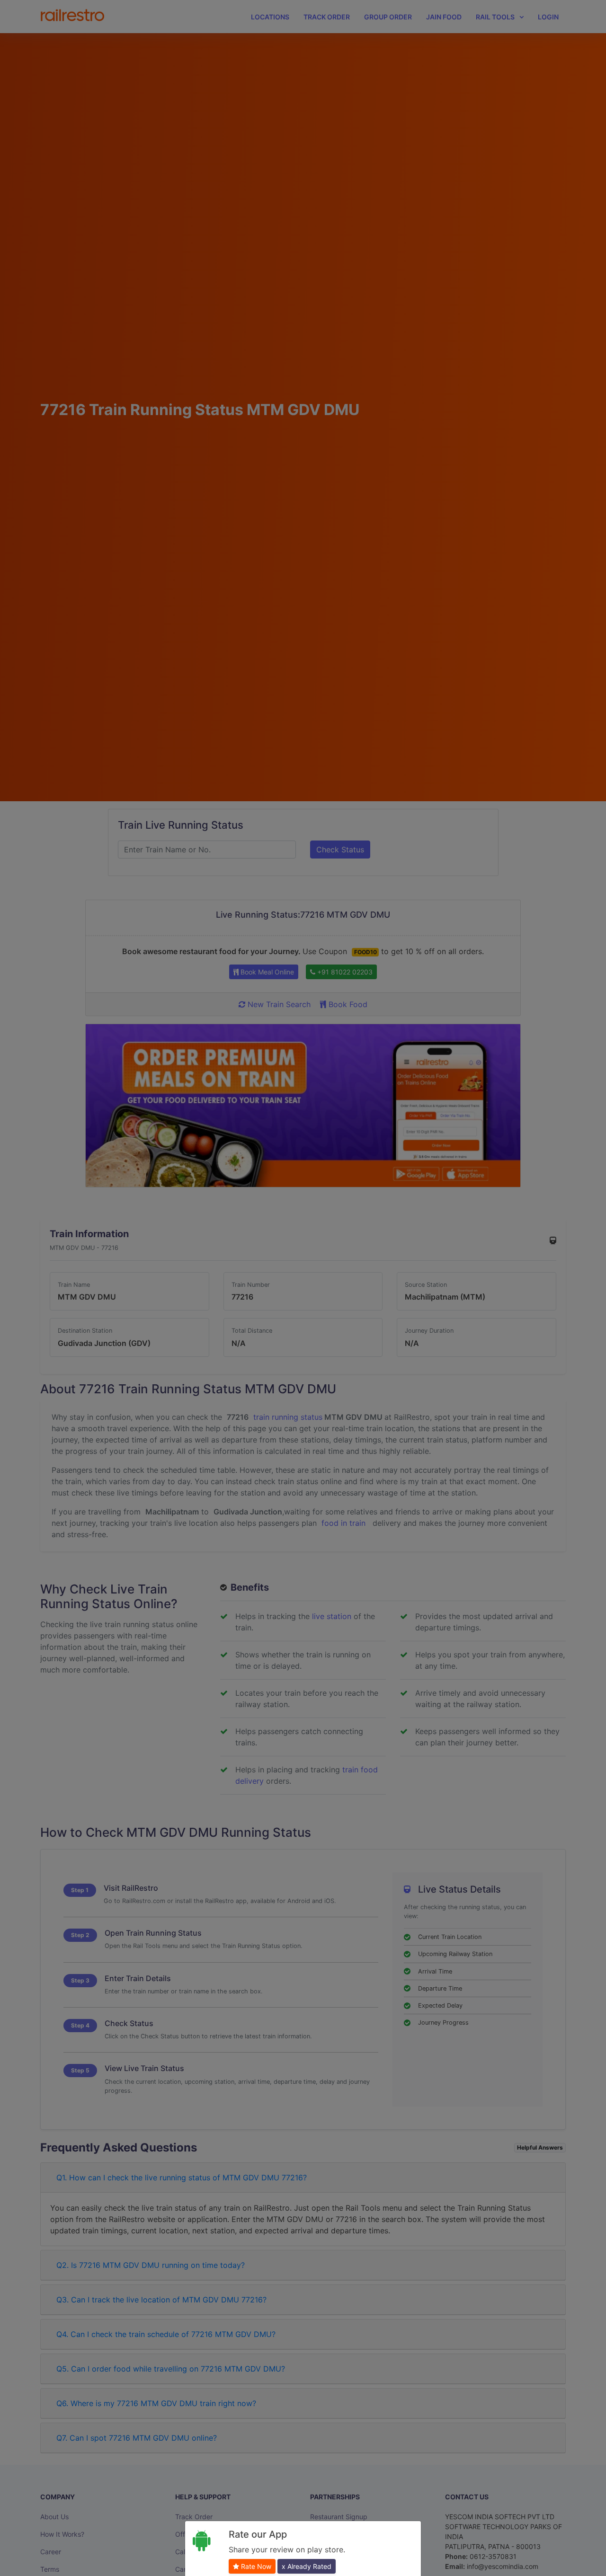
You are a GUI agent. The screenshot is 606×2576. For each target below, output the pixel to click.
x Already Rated (307, 2566)
